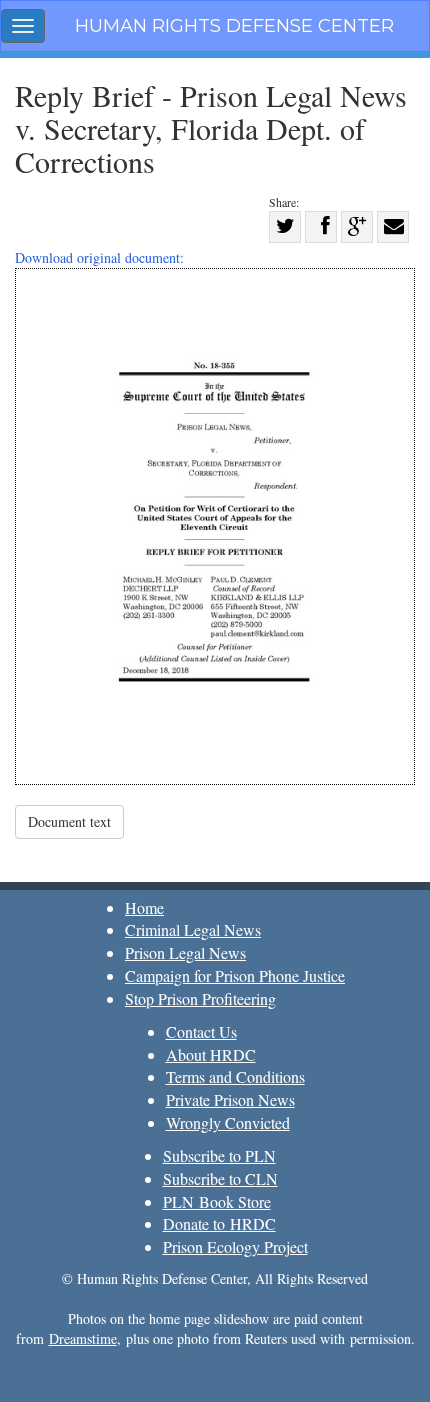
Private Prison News (230, 1099)
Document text (69, 821)
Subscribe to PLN (219, 1155)
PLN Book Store (217, 1201)
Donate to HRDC (219, 1223)
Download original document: (99, 257)
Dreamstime (83, 1338)
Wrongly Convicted (228, 1122)
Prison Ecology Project (235, 1246)
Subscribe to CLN (220, 1178)
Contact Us (201, 1031)
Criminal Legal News (193, 929)
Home (144, 907)
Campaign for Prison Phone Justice (235, 975)
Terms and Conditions (235, 1076)
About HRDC (211, 1054)
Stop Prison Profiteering (200, 998)
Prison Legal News (185, 952)
